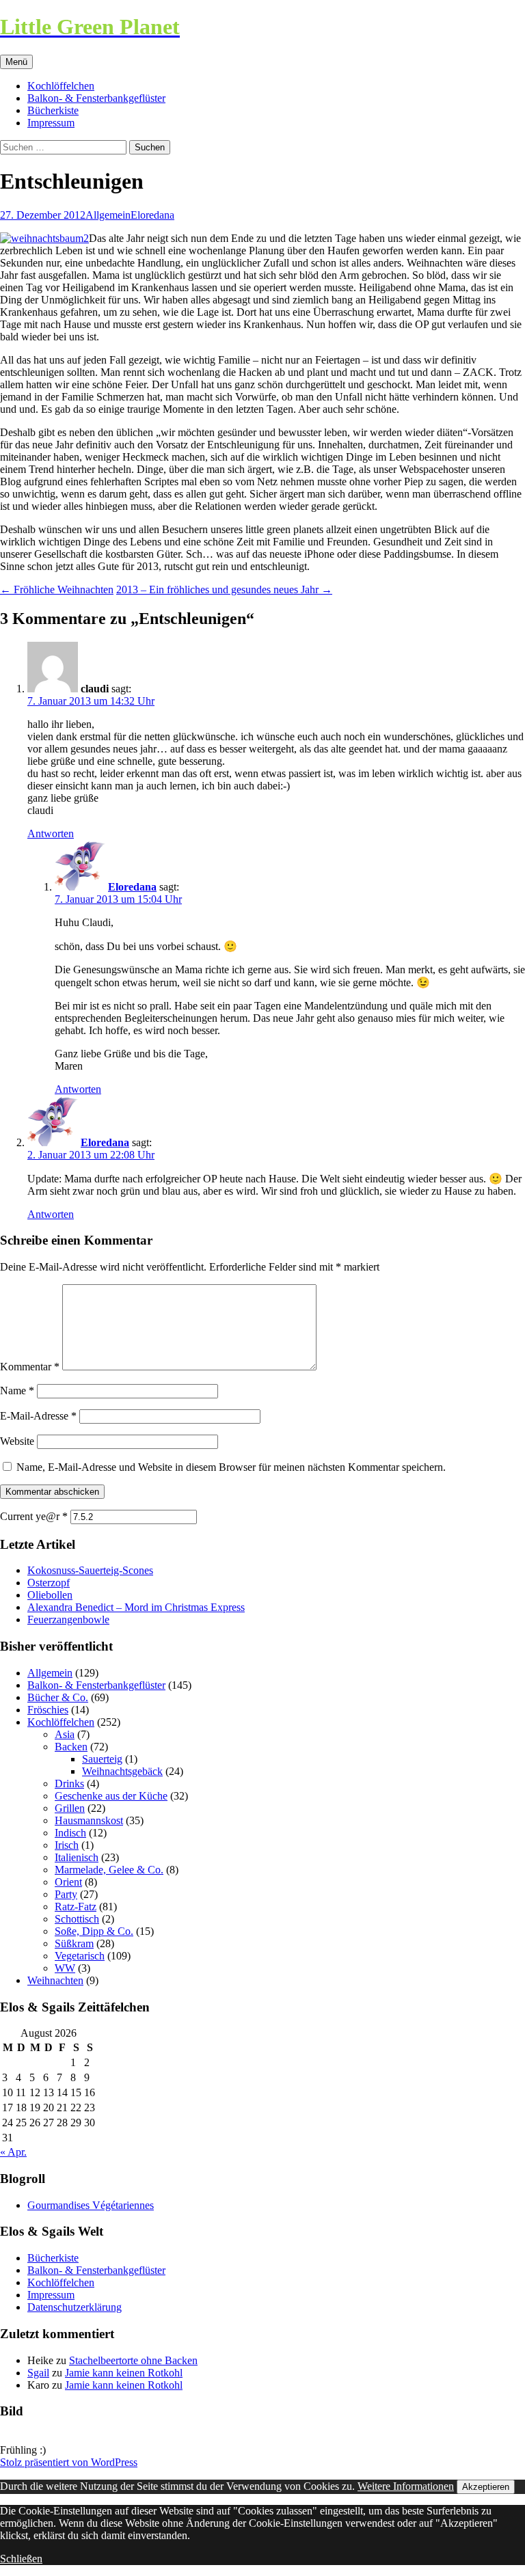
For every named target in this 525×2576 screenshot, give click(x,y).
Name (17, 1391)
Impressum (51, 123)
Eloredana (152, 215)
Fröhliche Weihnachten (57, 589)
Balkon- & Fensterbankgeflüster (96, 98)
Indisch (70, 1833)
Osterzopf (49, 1583)
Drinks (69, 1784)
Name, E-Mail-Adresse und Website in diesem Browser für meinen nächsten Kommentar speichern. (231, 1467)
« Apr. (13, 2152)
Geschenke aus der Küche (111, 1796)
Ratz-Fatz (76, 1907)
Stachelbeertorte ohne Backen (133, 2360)
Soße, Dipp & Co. (94, 1931)
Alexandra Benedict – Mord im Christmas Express (136, 1607)
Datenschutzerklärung (75, 2307)
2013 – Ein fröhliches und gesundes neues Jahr (224, 589)
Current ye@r (34, 1516)
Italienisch (77, 1857)
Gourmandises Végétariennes (91, 2205)
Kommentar (30, 1367)
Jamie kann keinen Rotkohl (124, 2373)
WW (65, 1968)
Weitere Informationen (406, 2486)
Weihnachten (55, 1980)
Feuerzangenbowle (68, 1619)
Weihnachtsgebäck (122, 1771)
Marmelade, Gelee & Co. (109, 1870)
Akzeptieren (486, 2487)
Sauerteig (102, 1759)
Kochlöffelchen (61, 86)
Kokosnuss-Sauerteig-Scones (90, 1570)
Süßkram (74, 1943)
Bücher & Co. (58, 1697)
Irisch (67, 1845)
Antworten (51, 833)
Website (17, 1441)
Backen (71, 1747)
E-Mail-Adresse (38, 1416)
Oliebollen (50, 1595)
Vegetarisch (80, 1956)
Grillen (70, 1808)
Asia (65, 1734)
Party (66, 1894)
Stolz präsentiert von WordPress (69, 2462)
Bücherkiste (53, 110)
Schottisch (77, 1919)
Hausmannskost (89, 1820)
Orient (68, 1882)
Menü (16, 62)
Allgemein (108, 215)
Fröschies (48, 1710)
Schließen (21, 2559)
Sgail (38, 2373)
